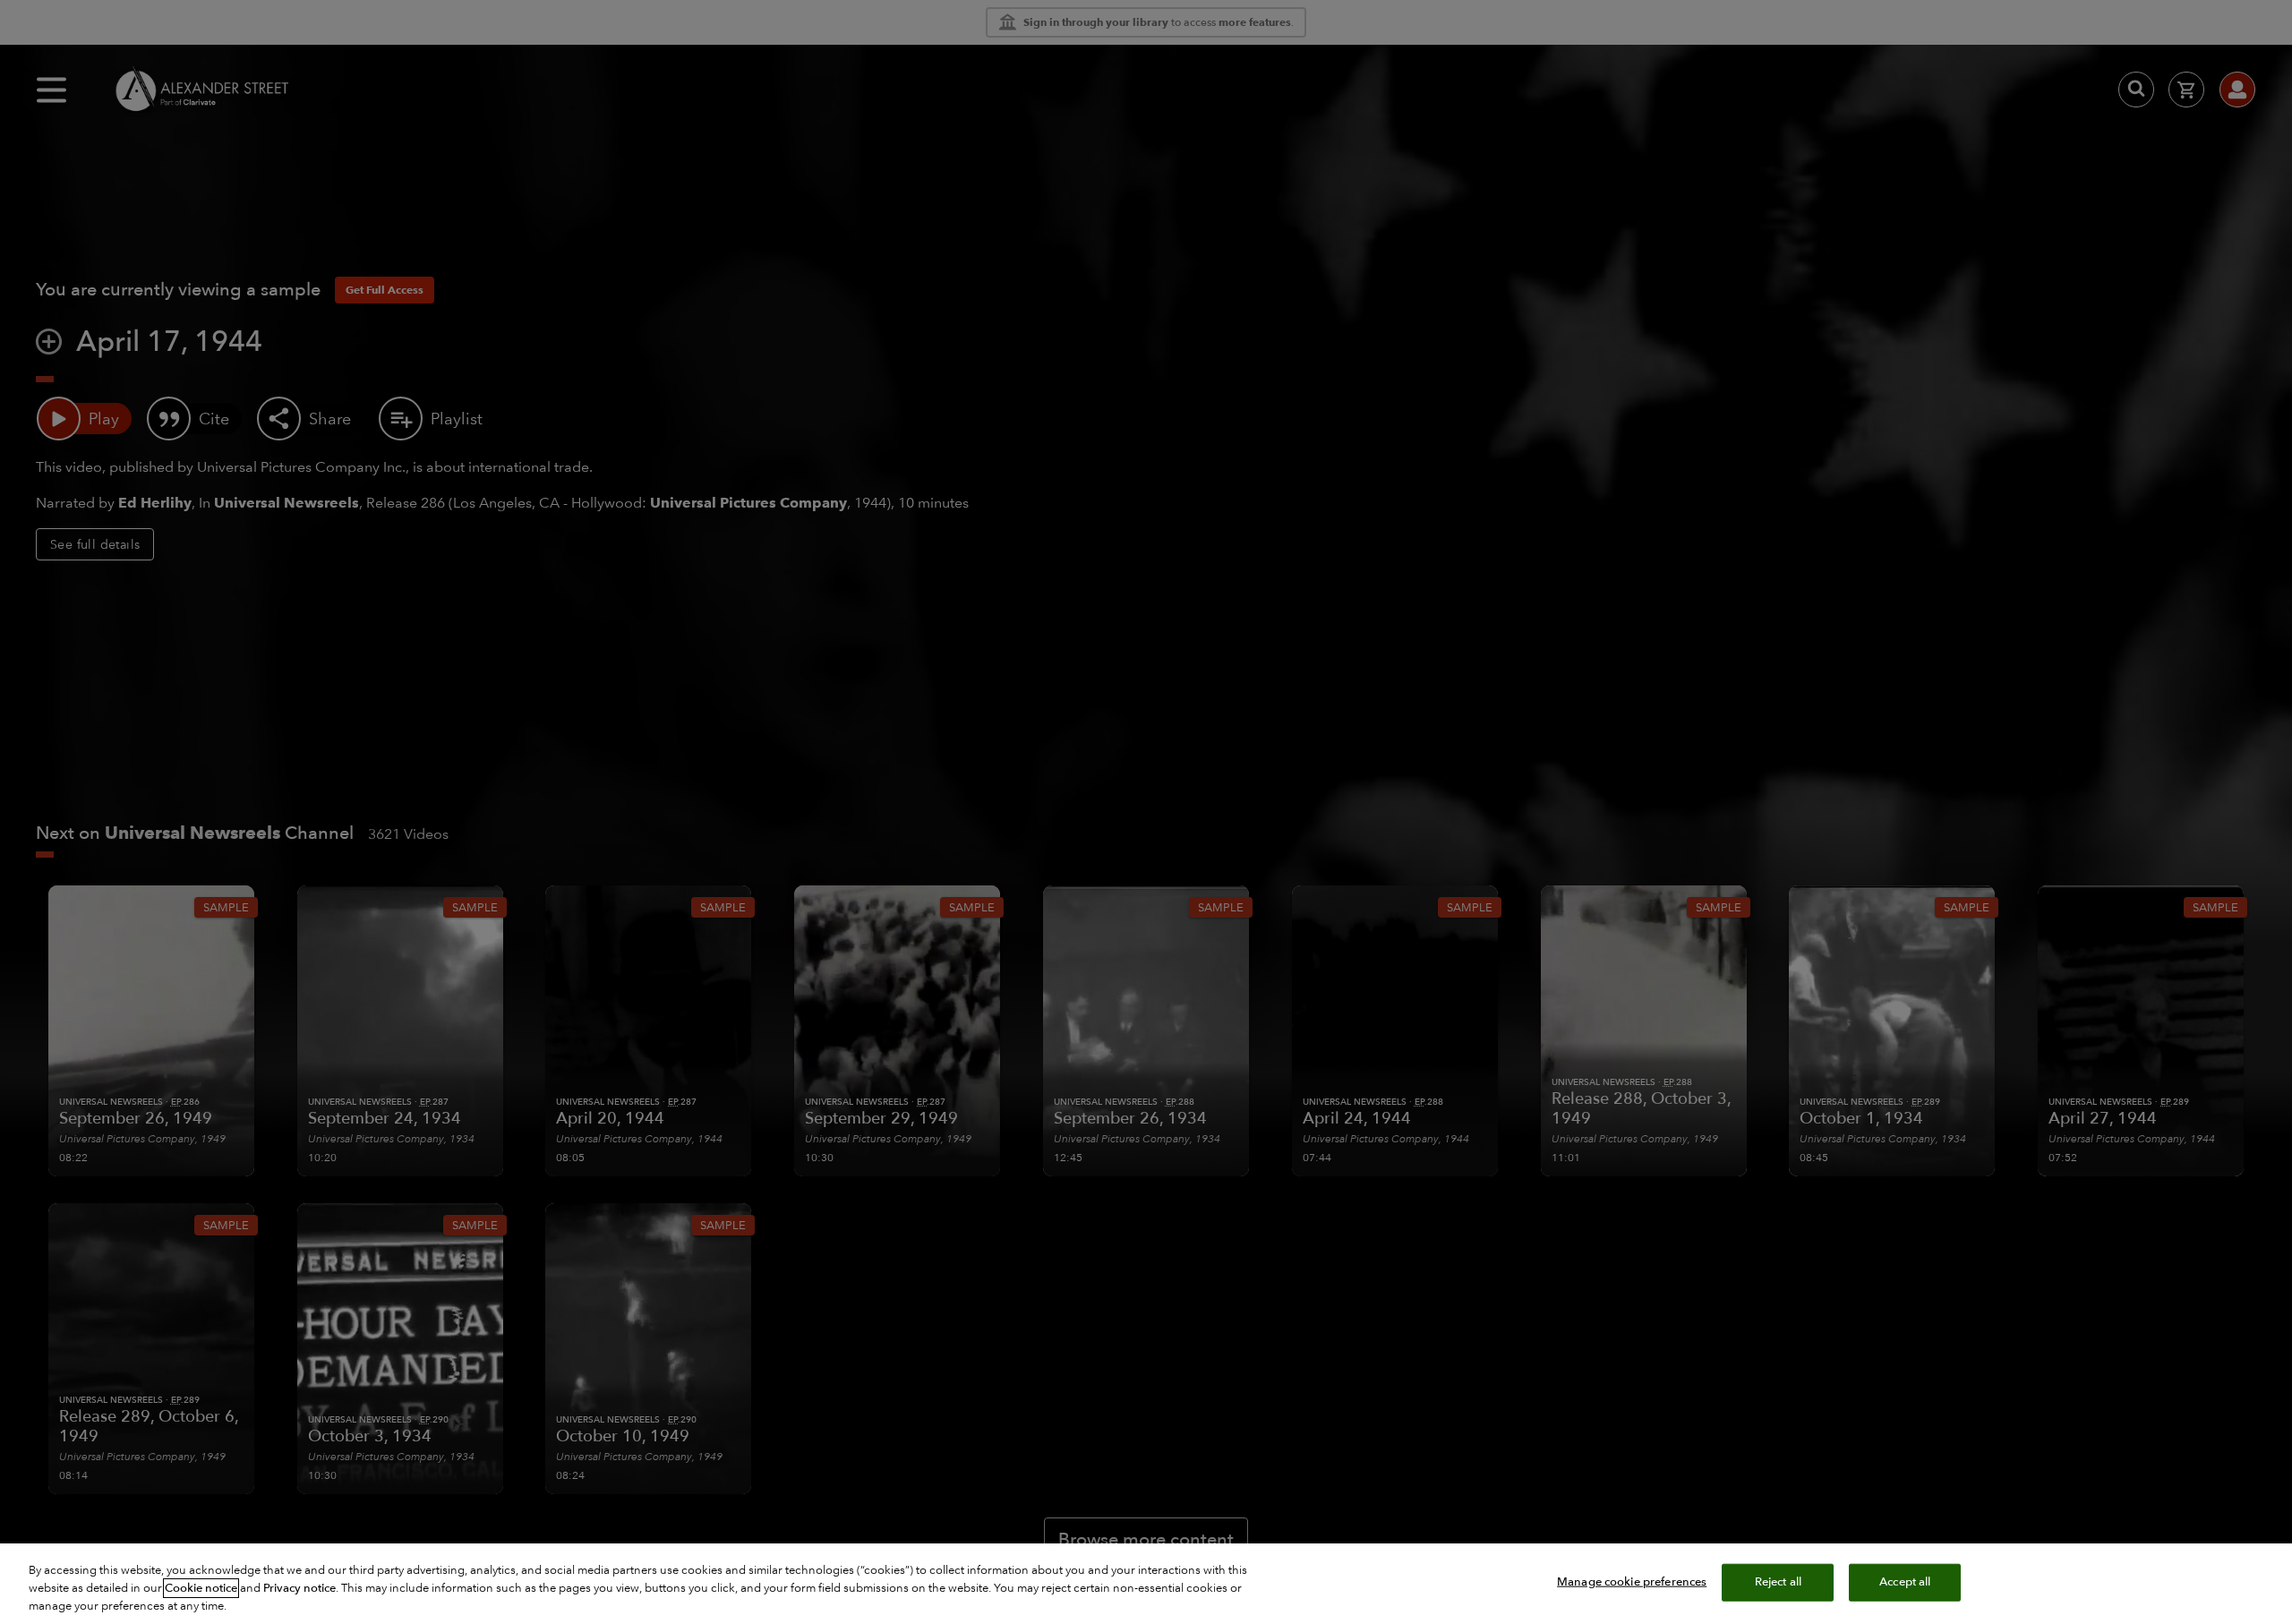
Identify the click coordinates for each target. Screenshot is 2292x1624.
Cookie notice (201, 1588)
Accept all (1905, 1582)
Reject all (1778, 1582)
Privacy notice (299, 1588)
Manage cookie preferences (1632, 1582)
